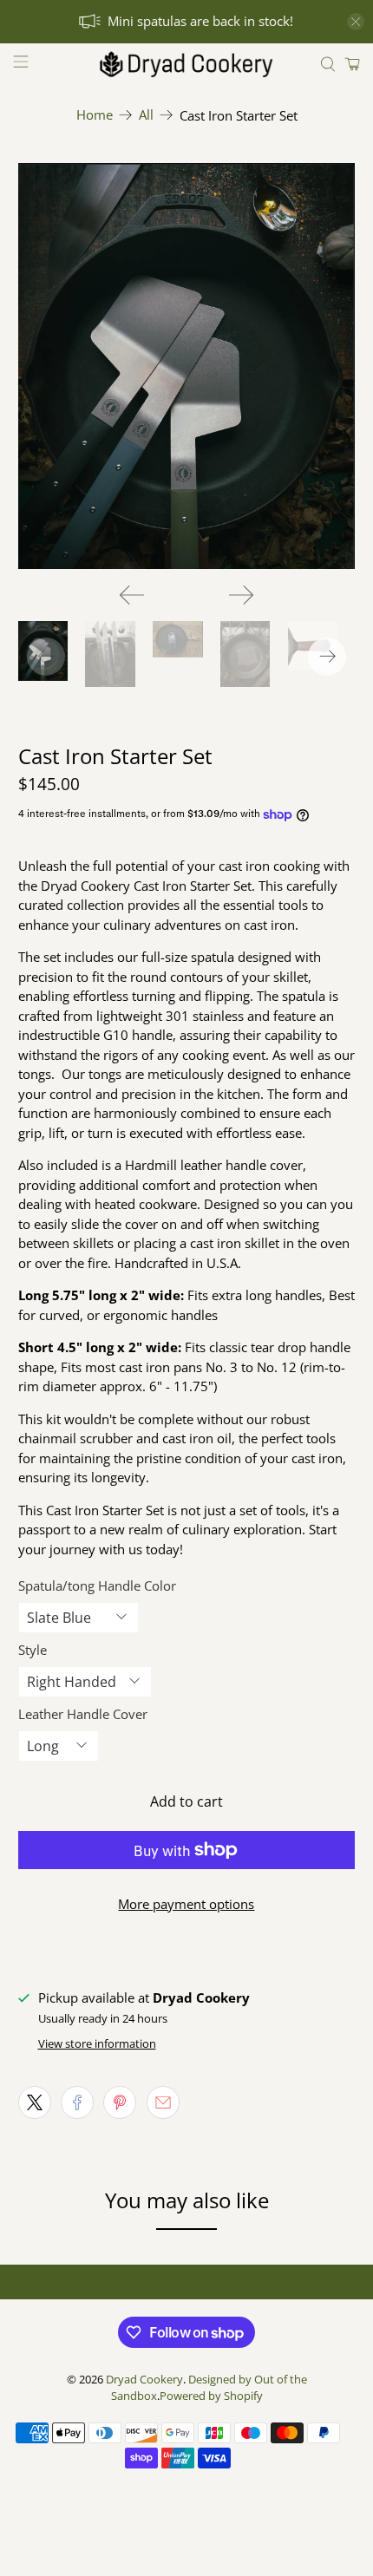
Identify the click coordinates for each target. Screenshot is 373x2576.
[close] (356, 22)
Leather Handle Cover (83, 1714)
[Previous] (132, 595)
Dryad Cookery (144, 2380)
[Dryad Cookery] (187, 64)
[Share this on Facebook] (77, 2102)
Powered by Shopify (211, 2396)
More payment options (186, 1904)
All (146, 115)
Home (95, 115)
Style (33, 1650)
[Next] (241, 595)
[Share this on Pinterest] (120, 2102)
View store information (97, 2043)
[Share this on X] (35, 2102)
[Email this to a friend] (163, 2102)
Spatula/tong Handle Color (97, 1585)
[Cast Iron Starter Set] (187, 366)
